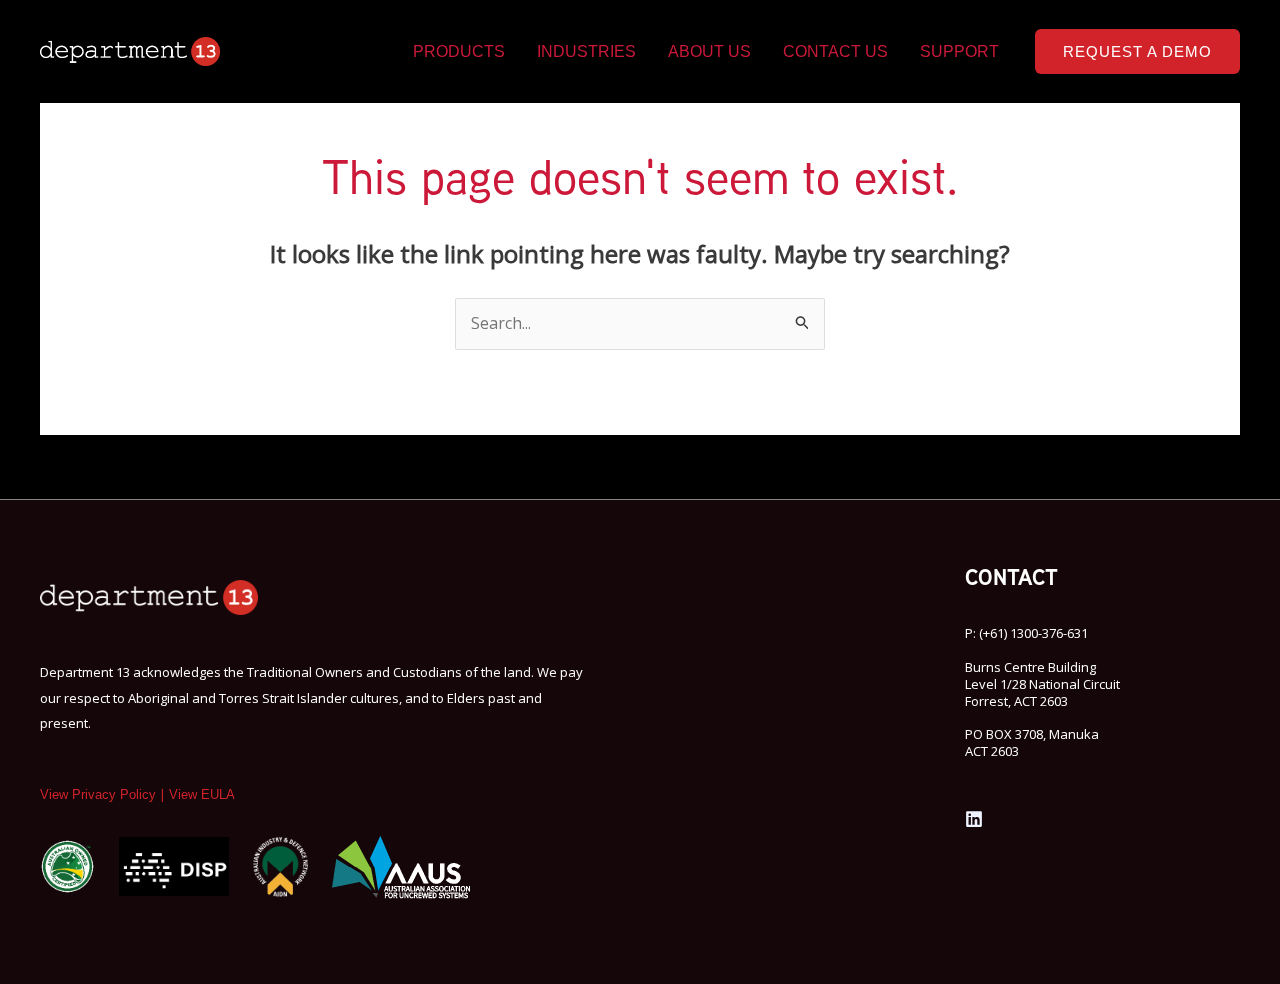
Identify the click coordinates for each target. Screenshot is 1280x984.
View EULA (202, 794)
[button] (1137, 51)
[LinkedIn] (974, 819)
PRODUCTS (459, 51)
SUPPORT (959, 51)
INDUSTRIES (586, 51)
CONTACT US (835, 51)
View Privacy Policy (98, 794)
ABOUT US (709, 51)
